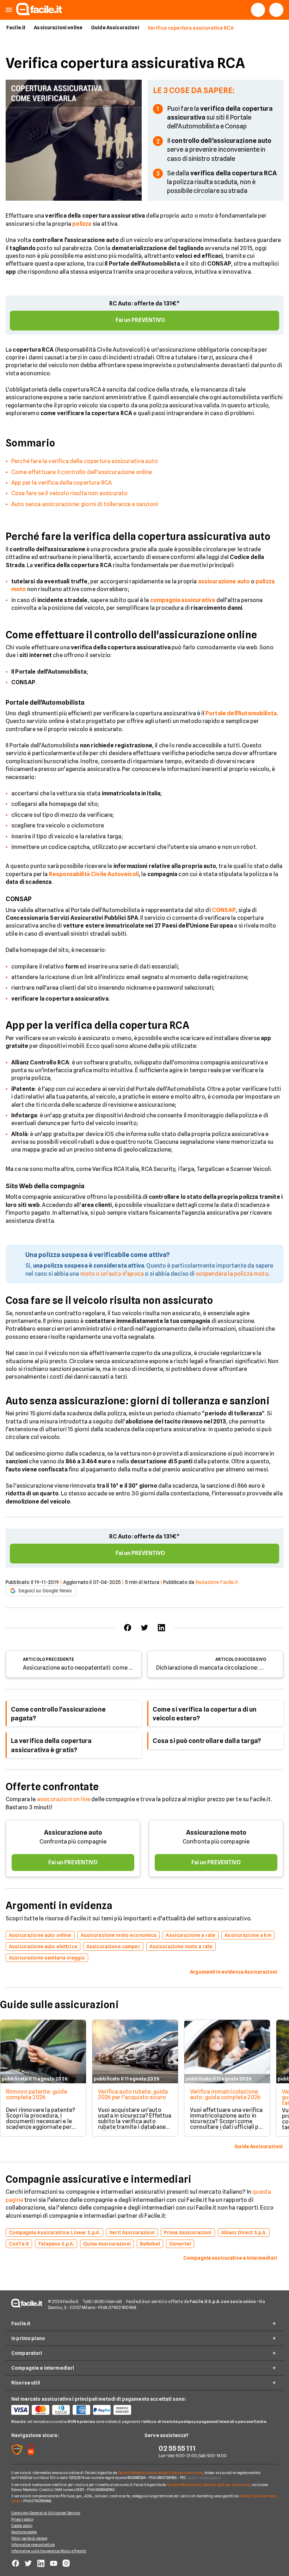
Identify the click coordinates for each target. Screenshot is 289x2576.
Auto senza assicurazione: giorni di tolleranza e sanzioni (85, 504)
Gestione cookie (24, 2532)
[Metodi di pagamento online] (78, 2410)
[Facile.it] (39, 13)
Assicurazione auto (73, 1832)
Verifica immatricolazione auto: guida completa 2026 (225, 2094)
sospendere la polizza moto (232, 1274)
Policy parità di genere (29, 2538)
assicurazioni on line (64, 1799)
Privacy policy (22, 2519)
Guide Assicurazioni (115, 28)
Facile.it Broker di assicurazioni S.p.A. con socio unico (160, 2473)
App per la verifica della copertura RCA (62, 483)
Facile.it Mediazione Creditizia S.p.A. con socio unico (208, 2485)
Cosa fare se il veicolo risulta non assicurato (69, 493)
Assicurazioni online (58, 28)
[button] (9, 10)
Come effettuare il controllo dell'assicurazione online (82, 472)
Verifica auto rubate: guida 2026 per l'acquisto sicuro (133, 2094)
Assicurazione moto (216, 1832)
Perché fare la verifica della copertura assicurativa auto (85, 461)
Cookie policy (22, 2526)
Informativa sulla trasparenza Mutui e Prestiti (49, 2551)
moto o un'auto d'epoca (112, 1274)
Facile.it (16, 28)
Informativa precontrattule (33, 2545)
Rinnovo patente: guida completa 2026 (37, 2094)
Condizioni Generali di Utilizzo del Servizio (46, 2513)
